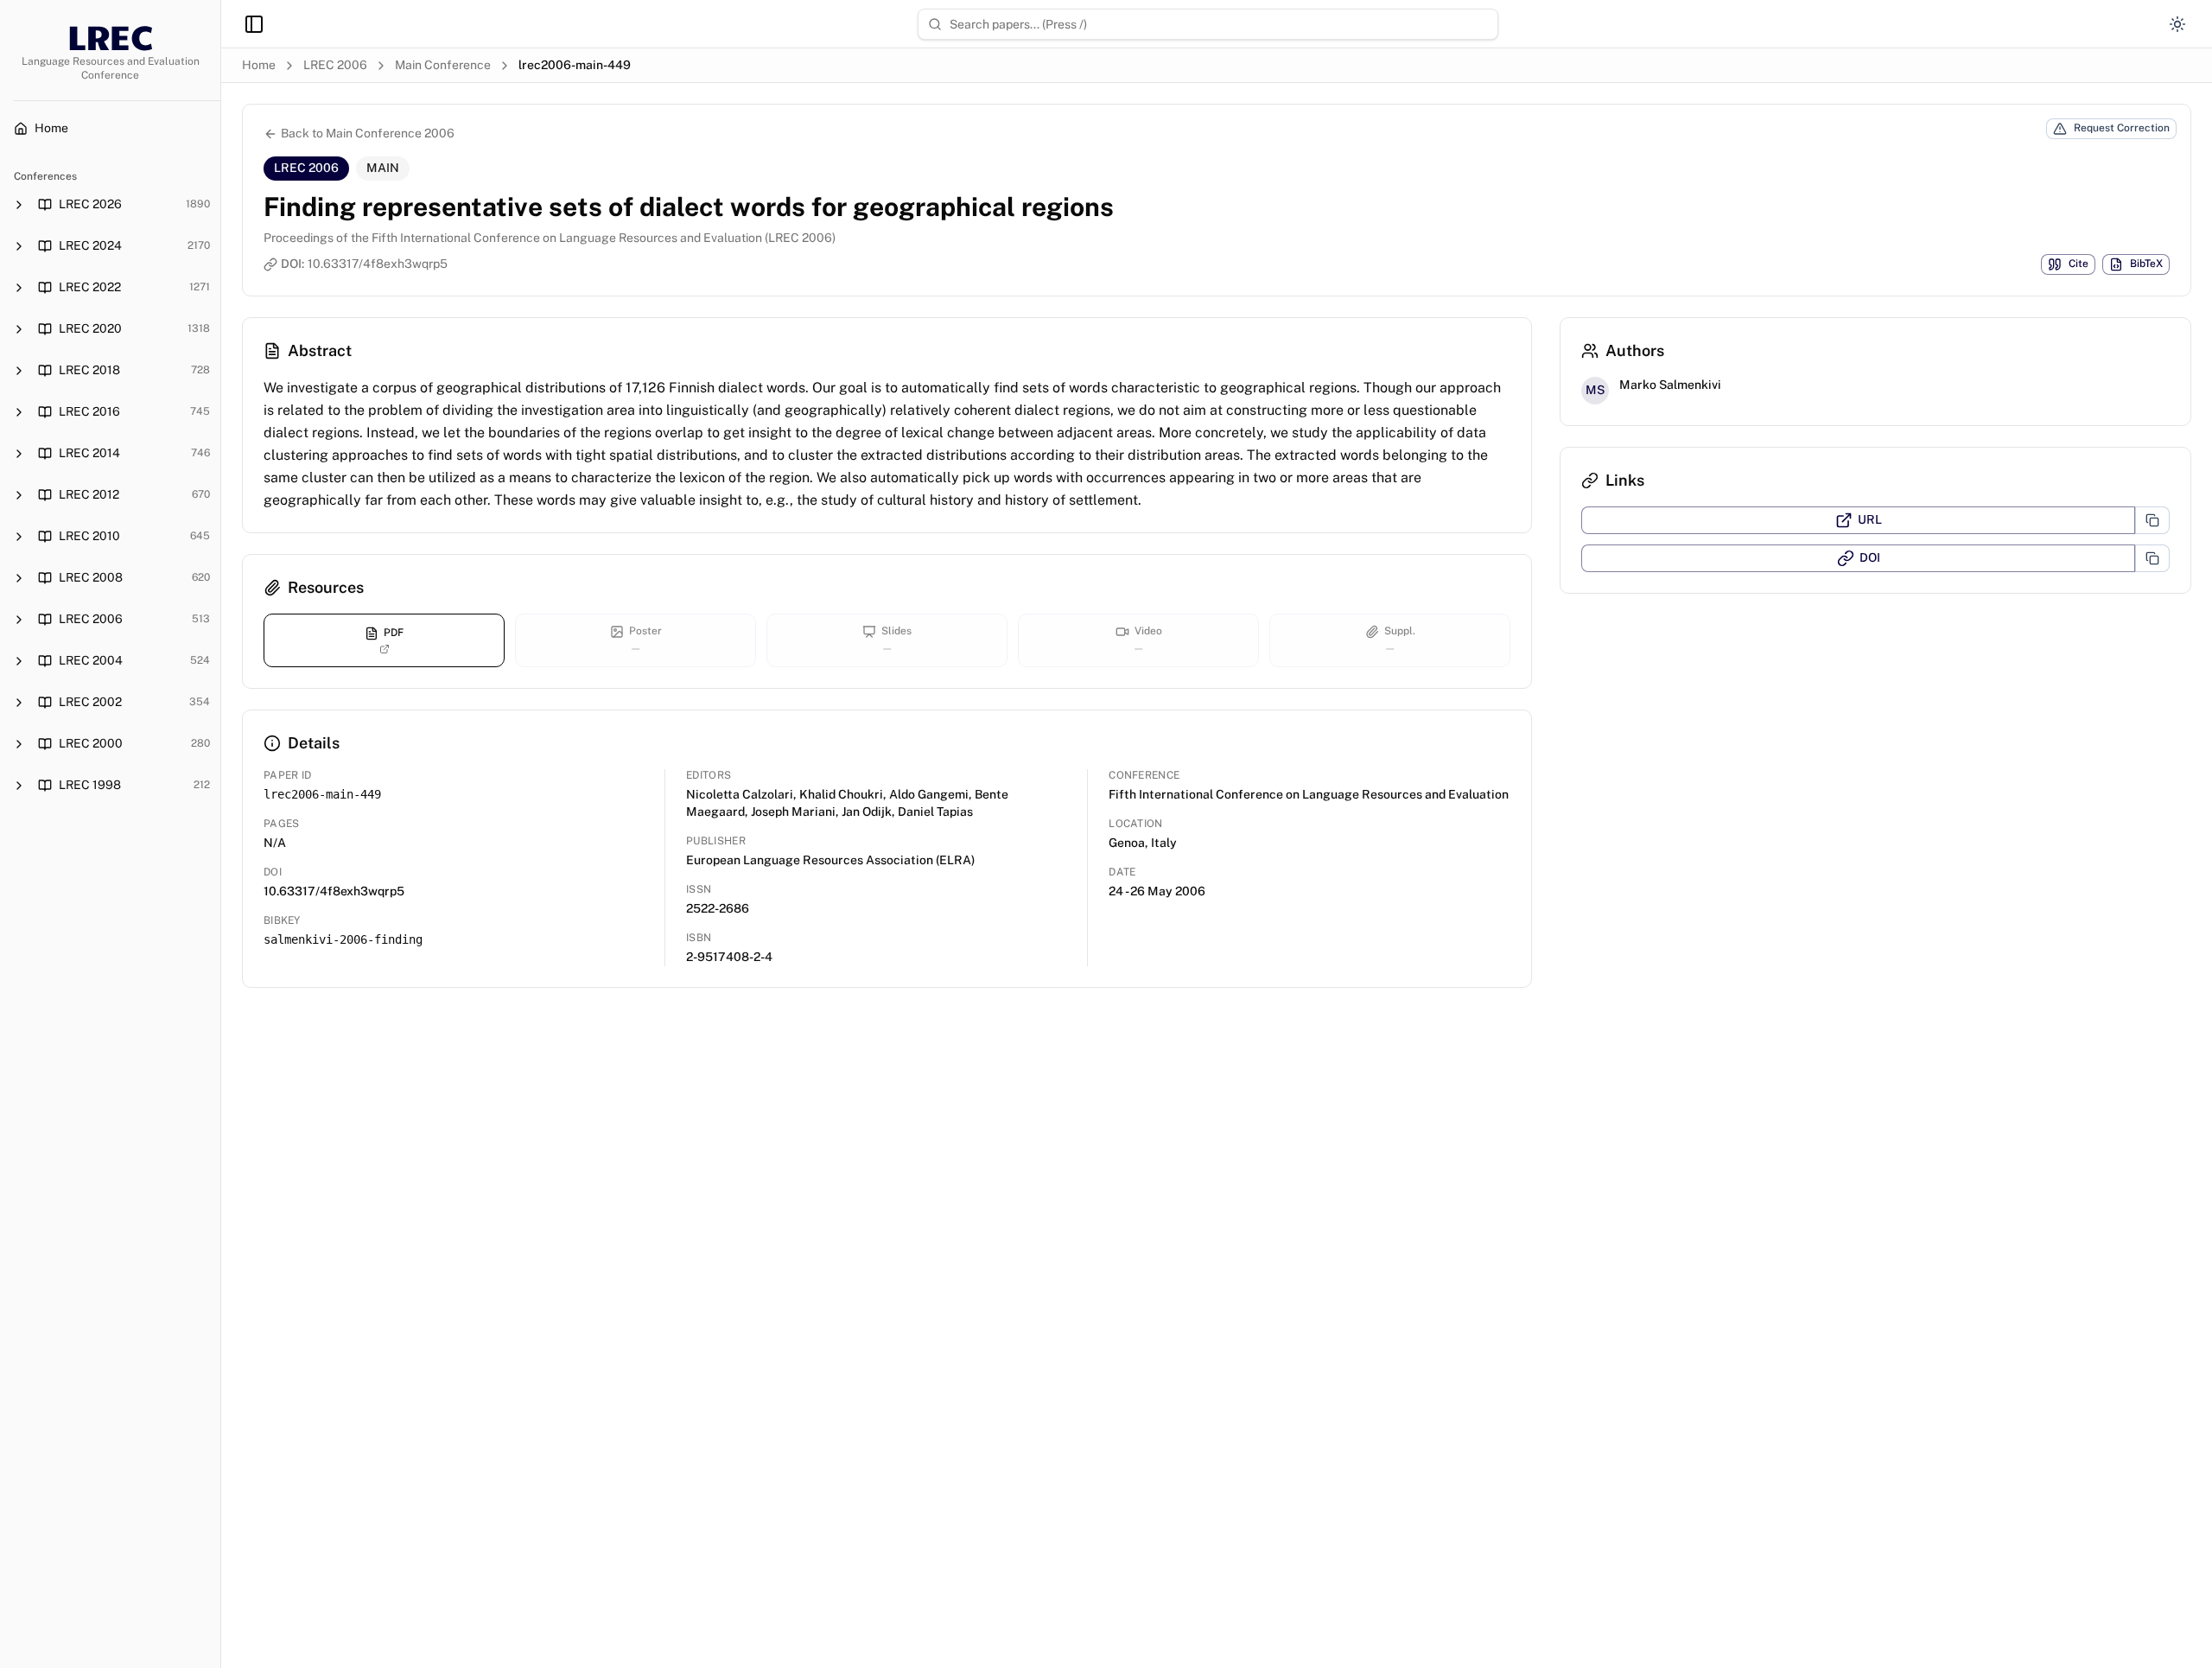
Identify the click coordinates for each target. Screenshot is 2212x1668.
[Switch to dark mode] (2177, 24)
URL (1870, 519)
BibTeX (2146, 264)
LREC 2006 (335, 65)
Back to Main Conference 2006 (368, 133)
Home (259, 65)
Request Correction (2122, 128)
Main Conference (443, 65)
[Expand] (19, 205)
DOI (1870, 557)
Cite (2079, 264)
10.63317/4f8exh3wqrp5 (378, 264)
